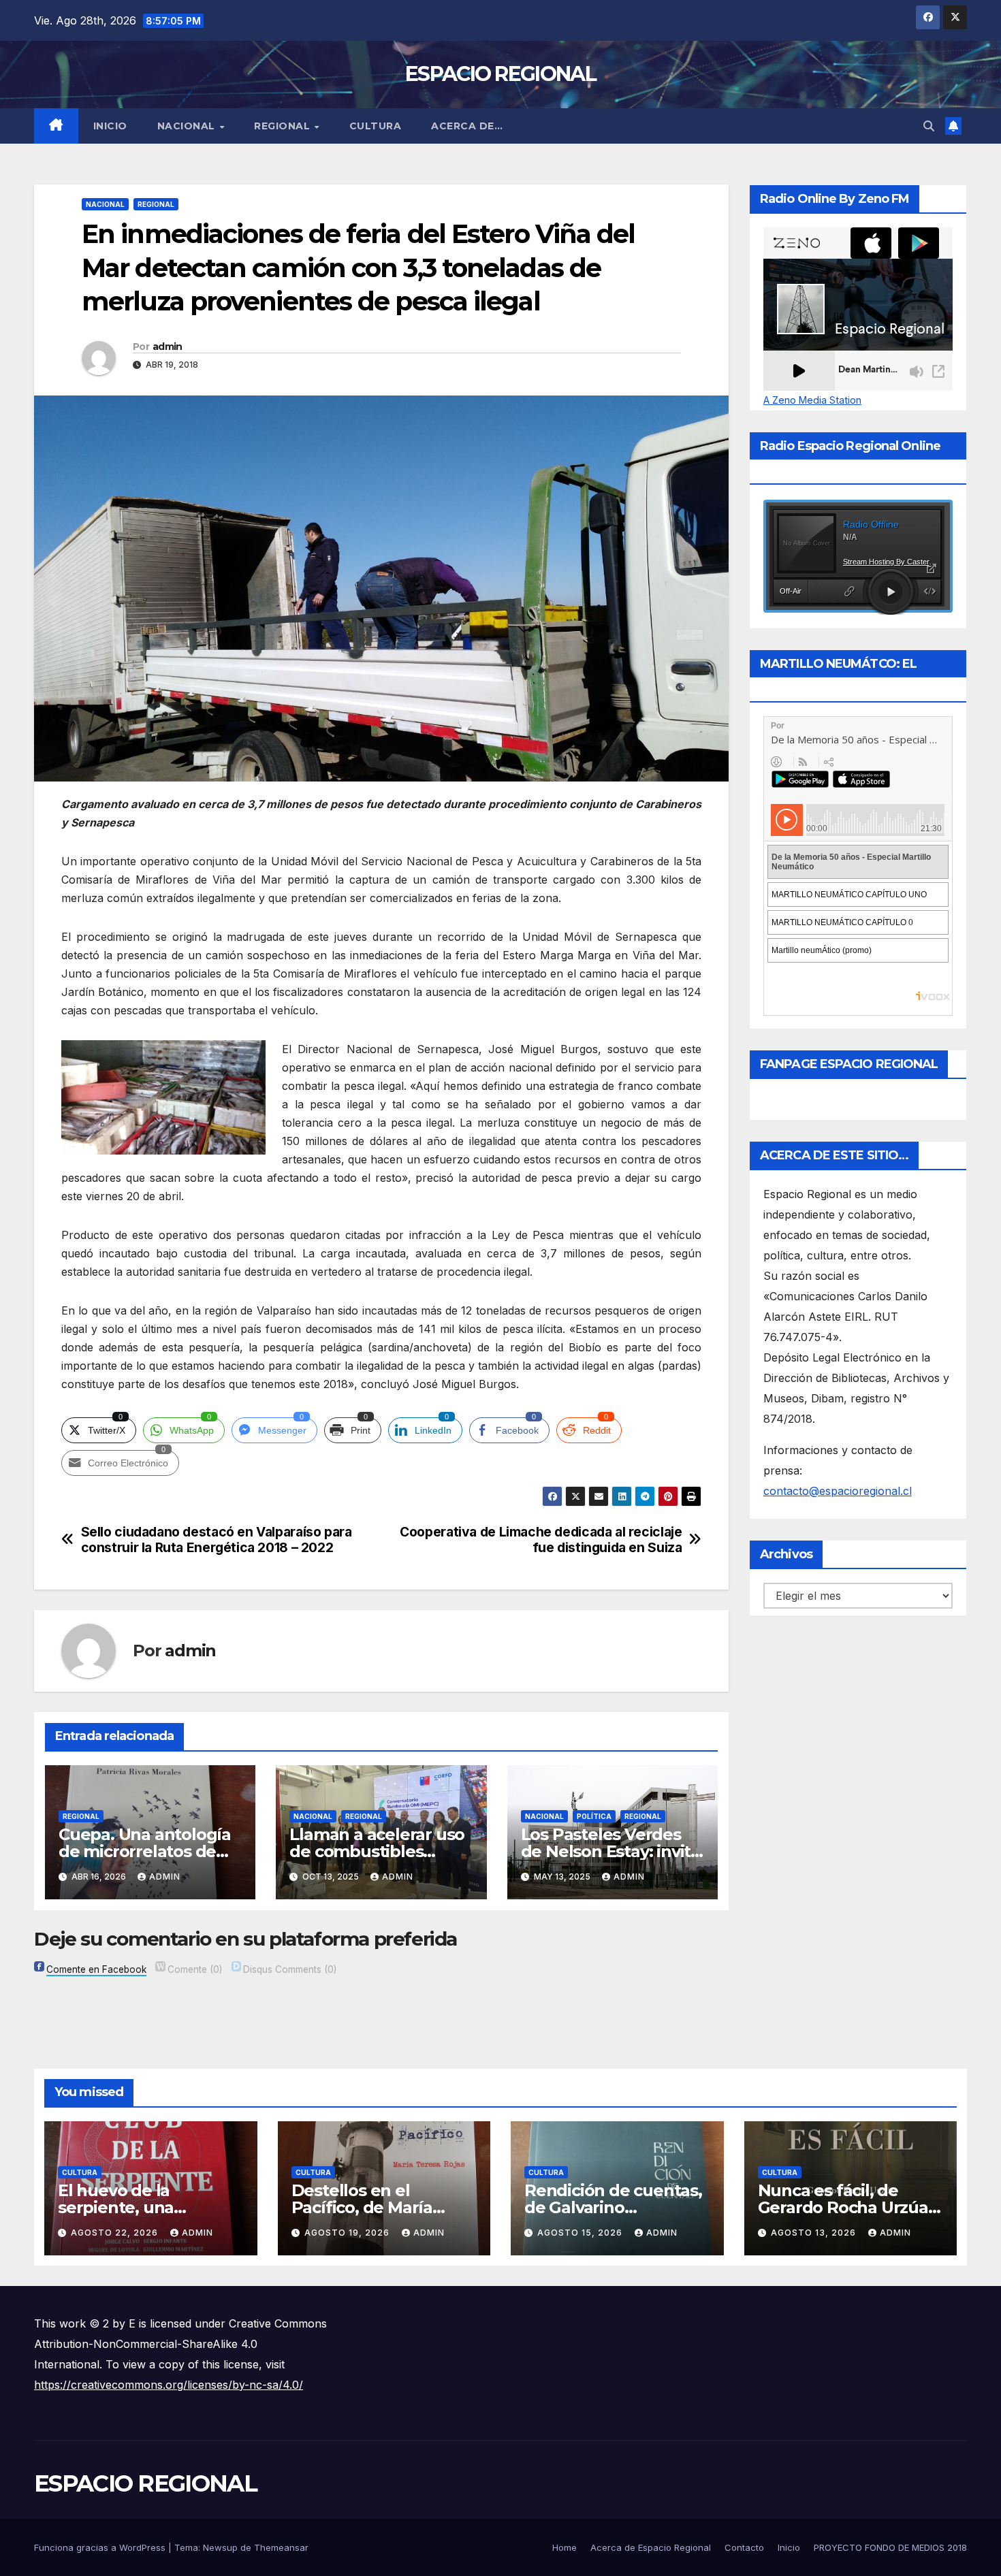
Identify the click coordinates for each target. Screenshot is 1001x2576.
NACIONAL (188, 126)
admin (168, 347)
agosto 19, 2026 (348, 2233)
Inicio (110, 126)
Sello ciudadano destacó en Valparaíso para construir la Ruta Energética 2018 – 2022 (217, 1540)
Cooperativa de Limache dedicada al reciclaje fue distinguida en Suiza (541, 1540)
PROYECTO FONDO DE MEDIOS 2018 (890, 2547)
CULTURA (376, 126)
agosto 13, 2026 (815, 2233)
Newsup (220, 2547)
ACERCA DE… (467, 126)
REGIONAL (284, 126)
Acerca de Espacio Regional (651, 2547)
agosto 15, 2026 (581, 2233)
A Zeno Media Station (812, 400)
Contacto (744, 2547)
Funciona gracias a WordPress (101, 2547)
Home (565, 2547)
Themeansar (281, 2547)
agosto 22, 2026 (116, 2233)
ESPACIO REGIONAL (500, 74)
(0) (195, 1969)
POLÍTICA (594, 1816)
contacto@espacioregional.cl (838, 1491)
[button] (929, 126)
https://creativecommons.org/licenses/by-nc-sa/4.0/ (169, 2385)
